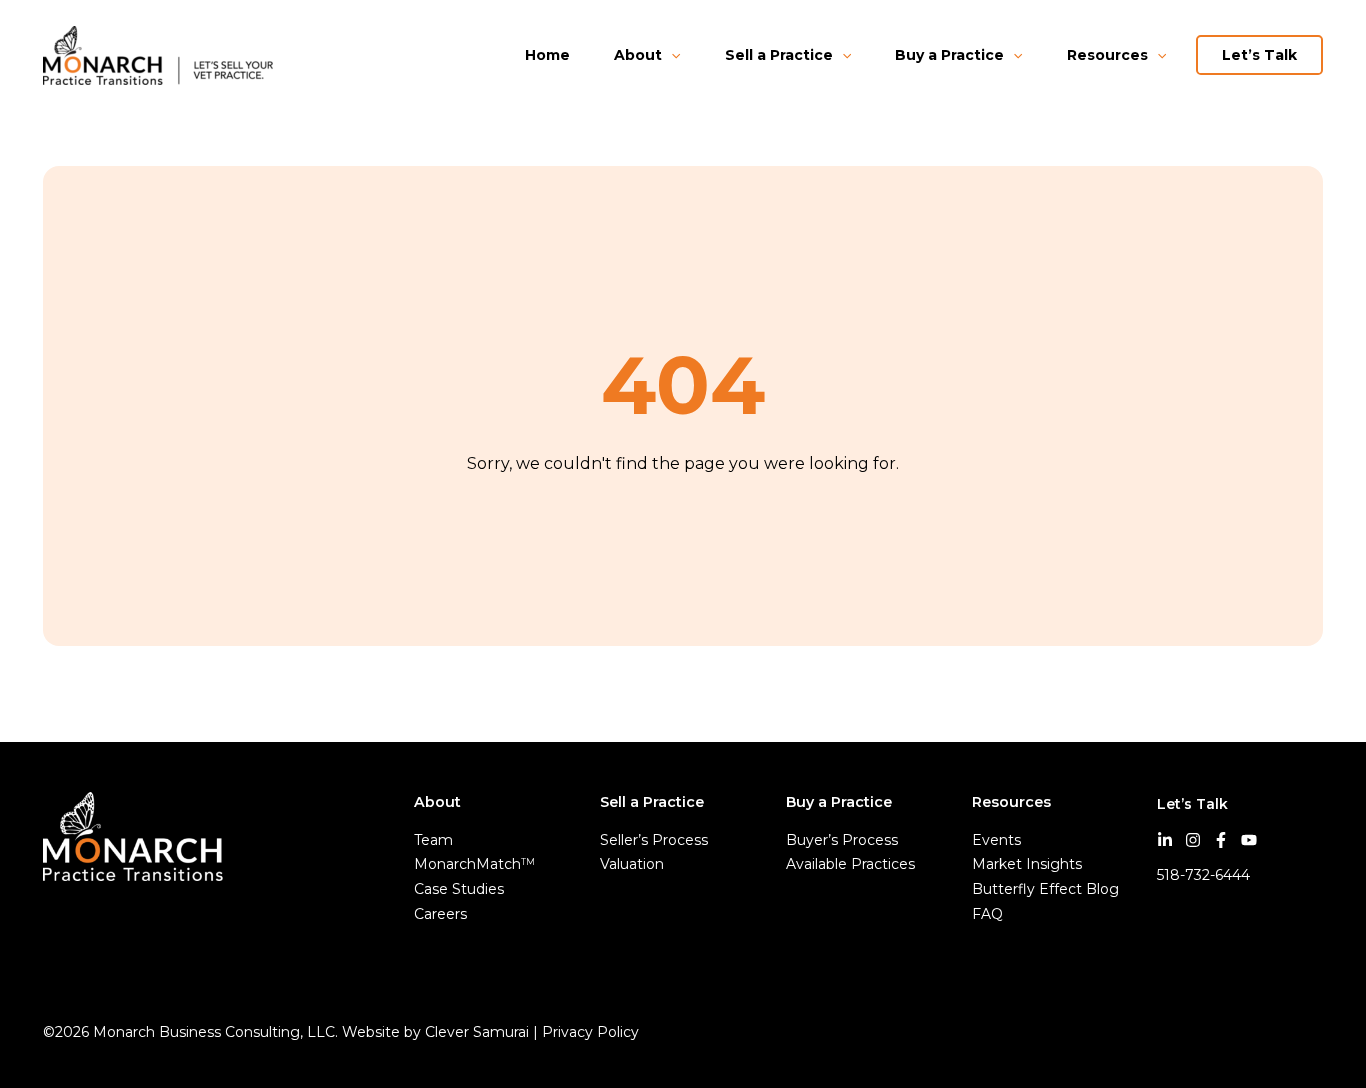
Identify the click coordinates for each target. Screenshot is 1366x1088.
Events (996, 840)
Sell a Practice (779, 55)
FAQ (987, 914)
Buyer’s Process (842, 840)
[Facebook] (1221, 840)
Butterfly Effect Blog (1045, 889)
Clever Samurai (477, 1032)
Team (433, 840)
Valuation (632, 864)
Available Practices (850, 864)
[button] (671, 55)
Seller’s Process (654, 840)
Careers (440, 914)
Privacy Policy (592, 1032)
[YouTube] (1249, 840)
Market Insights (1027, 864)
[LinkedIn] (1165, 840)
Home (547, 55)
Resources (1107, 55)
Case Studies (459, 889)
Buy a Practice (949, 55)
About (638, 55)
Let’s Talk (1259, 55)
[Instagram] (1193, 840)
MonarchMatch (474, 864)
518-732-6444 (1203, 875)
